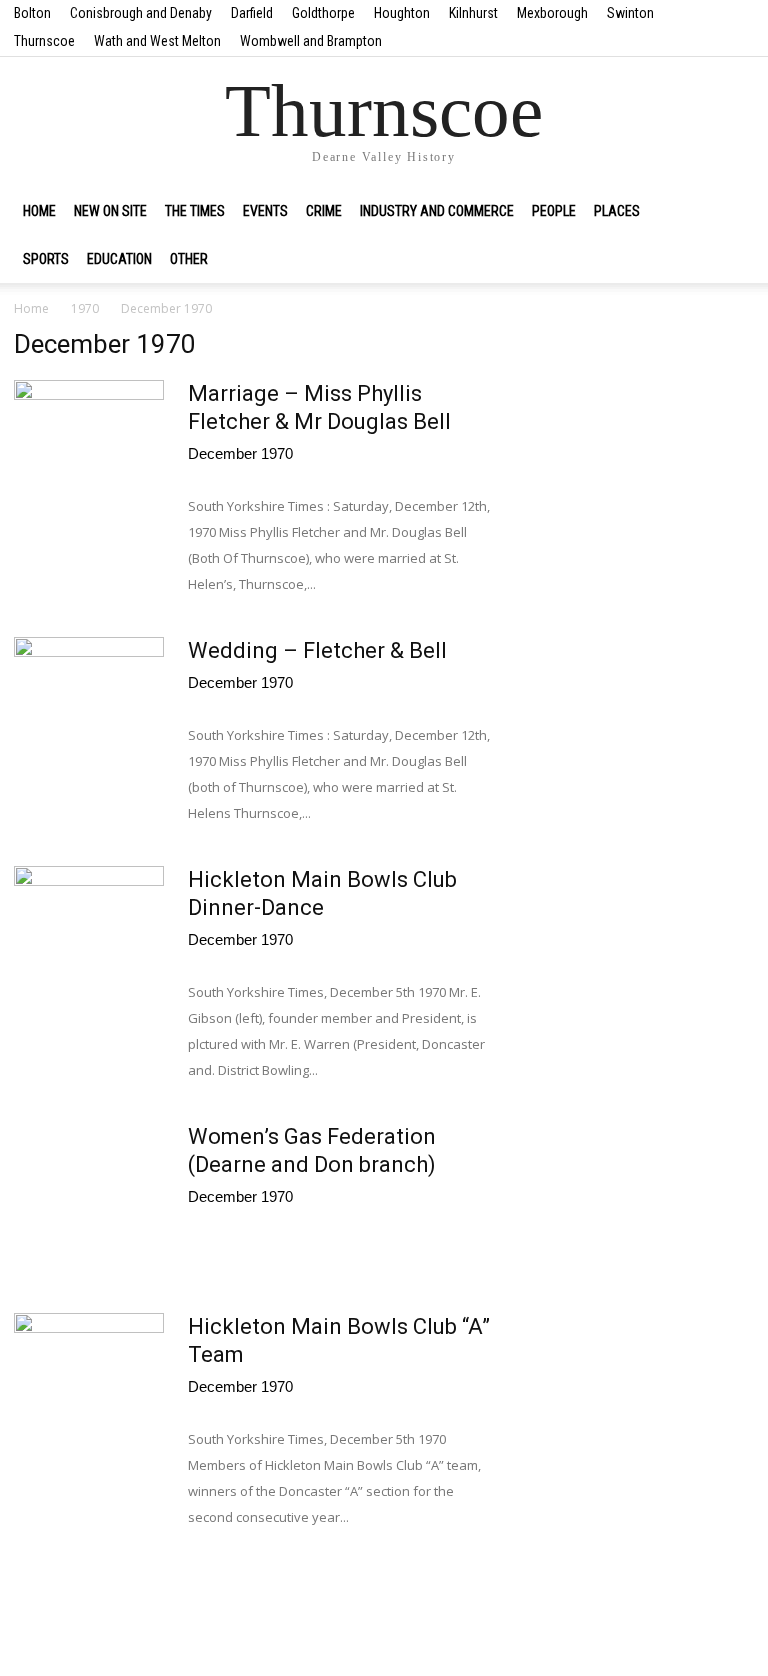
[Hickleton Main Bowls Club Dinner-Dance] (89, 922)
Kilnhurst (473, 13)
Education (119, 259)
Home (39, 211)
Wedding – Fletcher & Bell (317, 650)
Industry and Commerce (437, 211)
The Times (195, 211)
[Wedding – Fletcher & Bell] (89, 690)
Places (617, 211)
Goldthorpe (323, 13)
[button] (730, 211)
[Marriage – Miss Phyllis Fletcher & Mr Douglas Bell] (89, 433)
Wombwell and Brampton (311, 41)
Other (189, 259)
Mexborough (552, 13)
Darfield (252, 13)
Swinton (630, 13)
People (554, 211)
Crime (324, 211)
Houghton (402, 13)
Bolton (32, 13)
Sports (46, 259)
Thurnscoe (44, 41)
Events (265, 211)
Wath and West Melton (157, 41)
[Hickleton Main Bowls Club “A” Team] (89, 1369)
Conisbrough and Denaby (141, 13)
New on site (110, 211)
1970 (85, 308)
